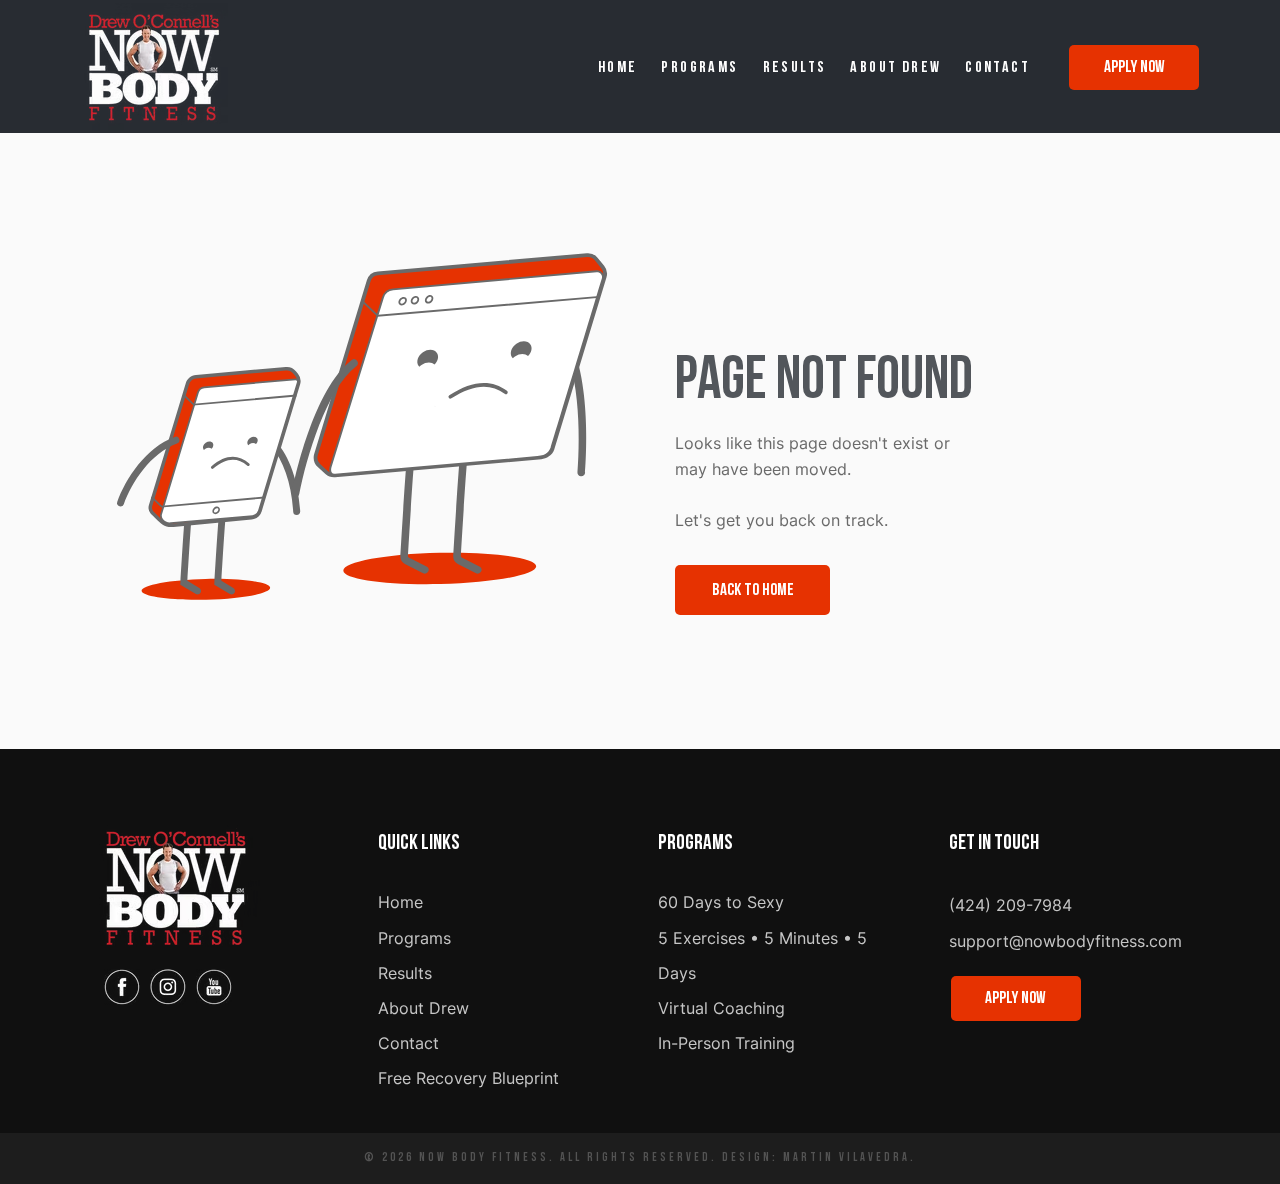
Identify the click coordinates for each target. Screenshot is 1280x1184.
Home (400, 902)
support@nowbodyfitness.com (1065, 941)
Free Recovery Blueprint (468, 1078)
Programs (414, 938)
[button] (700, 68)
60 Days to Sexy (721, 902)
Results (405, 973)
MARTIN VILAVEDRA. (847, 1158)
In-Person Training (726, 1043)
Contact (408, 1043)
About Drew (423, 1008)
